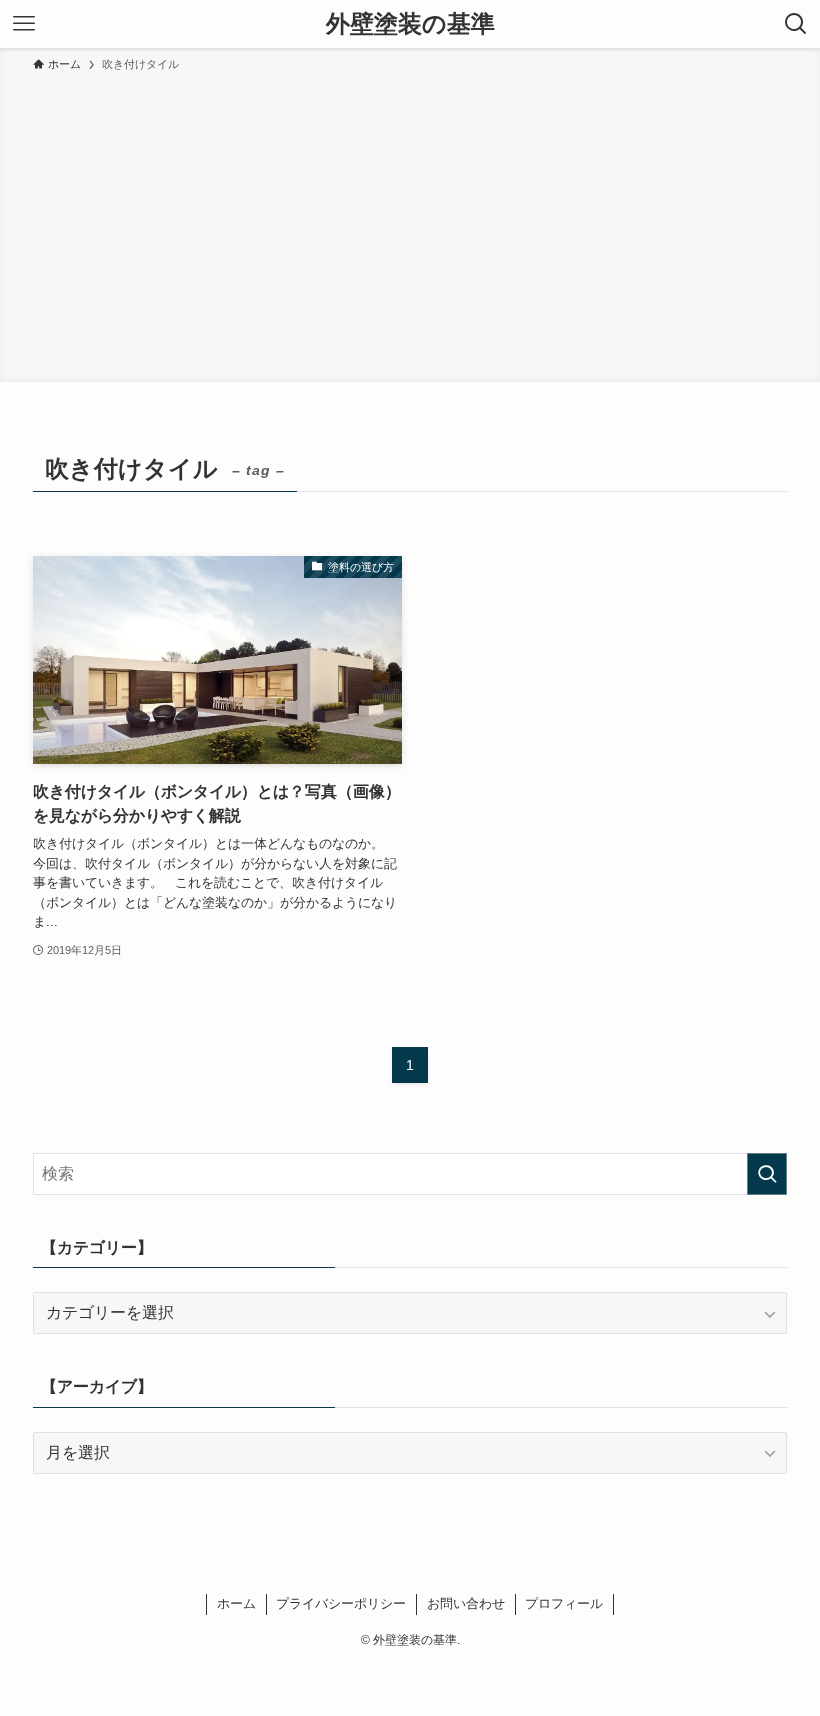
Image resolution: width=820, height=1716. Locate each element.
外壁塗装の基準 (410, 24)
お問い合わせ (466, 1603)
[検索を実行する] (767, 1174)
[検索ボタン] (796, 24)
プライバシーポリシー (341, 1603)
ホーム (236, 1603)
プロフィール (564, 1603)
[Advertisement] (410, 224)
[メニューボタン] (24, 24)
